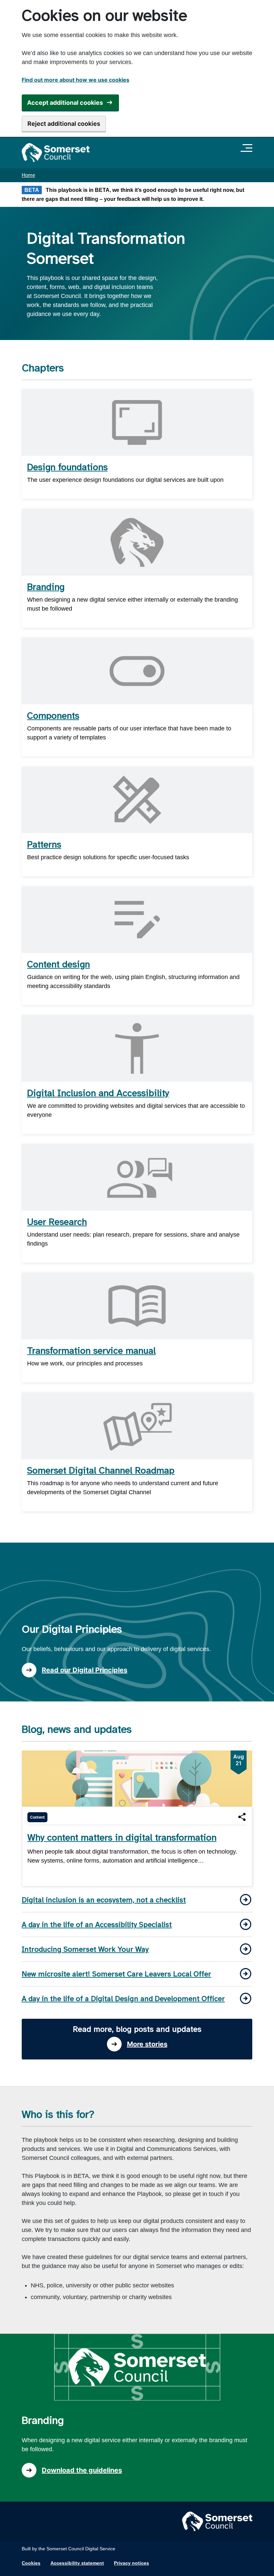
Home (28, 175)
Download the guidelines (82, 2470)
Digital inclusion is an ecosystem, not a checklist (104, 1900)
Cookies (31, 2563)
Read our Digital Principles (85, 1670)
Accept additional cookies (65, 103)
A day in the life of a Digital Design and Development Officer (123, 1999)
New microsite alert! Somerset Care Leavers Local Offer (116, 1974)
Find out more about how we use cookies (76, 80)
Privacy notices (131, 2563)
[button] (242, 1817)
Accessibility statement (77, 2563)
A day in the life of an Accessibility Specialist (97, 1924)
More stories (147, 2044)
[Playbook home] (56, 152)
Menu (248, 148)
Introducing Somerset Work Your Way (85, 1949)
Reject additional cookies (64, 124)
